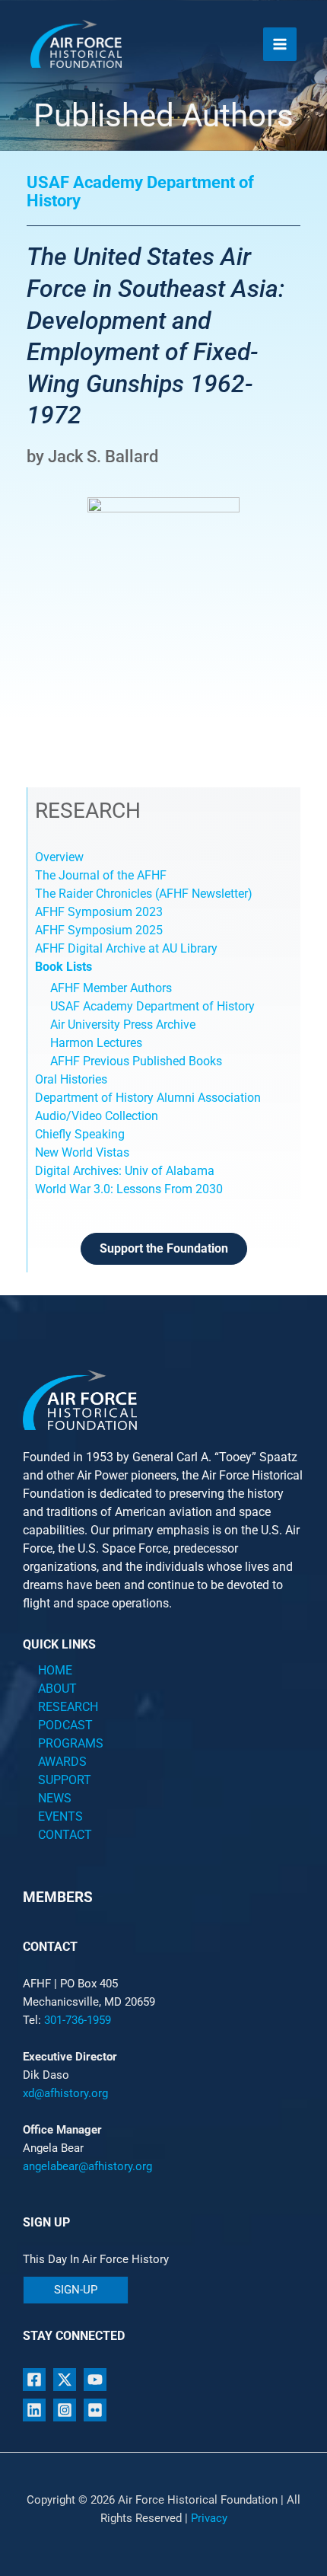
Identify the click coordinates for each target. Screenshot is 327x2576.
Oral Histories (71, 1079)
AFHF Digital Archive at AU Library (126, 948)
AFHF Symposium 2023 (99, 912)
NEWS (55, 1798)
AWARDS (62, 1762)
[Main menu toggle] (280, 44)
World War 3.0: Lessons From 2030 (129, 1189)
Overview (59, 857)
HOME (55, 1670)
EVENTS (60, 1816)
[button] (76, 2290)
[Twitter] (65, 2380)
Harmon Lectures (96, 1043)
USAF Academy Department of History (152, 1006)
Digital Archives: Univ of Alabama (125, 1171)
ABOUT (57, 1689)
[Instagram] (65, 2410)
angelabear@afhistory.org (87, 2166)
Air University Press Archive (123, 1025)
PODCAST (65, 1725)
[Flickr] (95, 2410)
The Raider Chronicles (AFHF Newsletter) (144, 894)
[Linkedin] (34, 2410)
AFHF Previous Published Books (136, 1061)
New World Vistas (82, 1152)
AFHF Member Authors (111, 988)
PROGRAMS (71, 1743)
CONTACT (65, 1835)
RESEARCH (68, 1707)
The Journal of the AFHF (102, 875)
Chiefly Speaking (80, 1134)
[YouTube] (95, 2380)
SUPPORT (65, 1780)
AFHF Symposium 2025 (99, 930)
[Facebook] (34, 2380)
